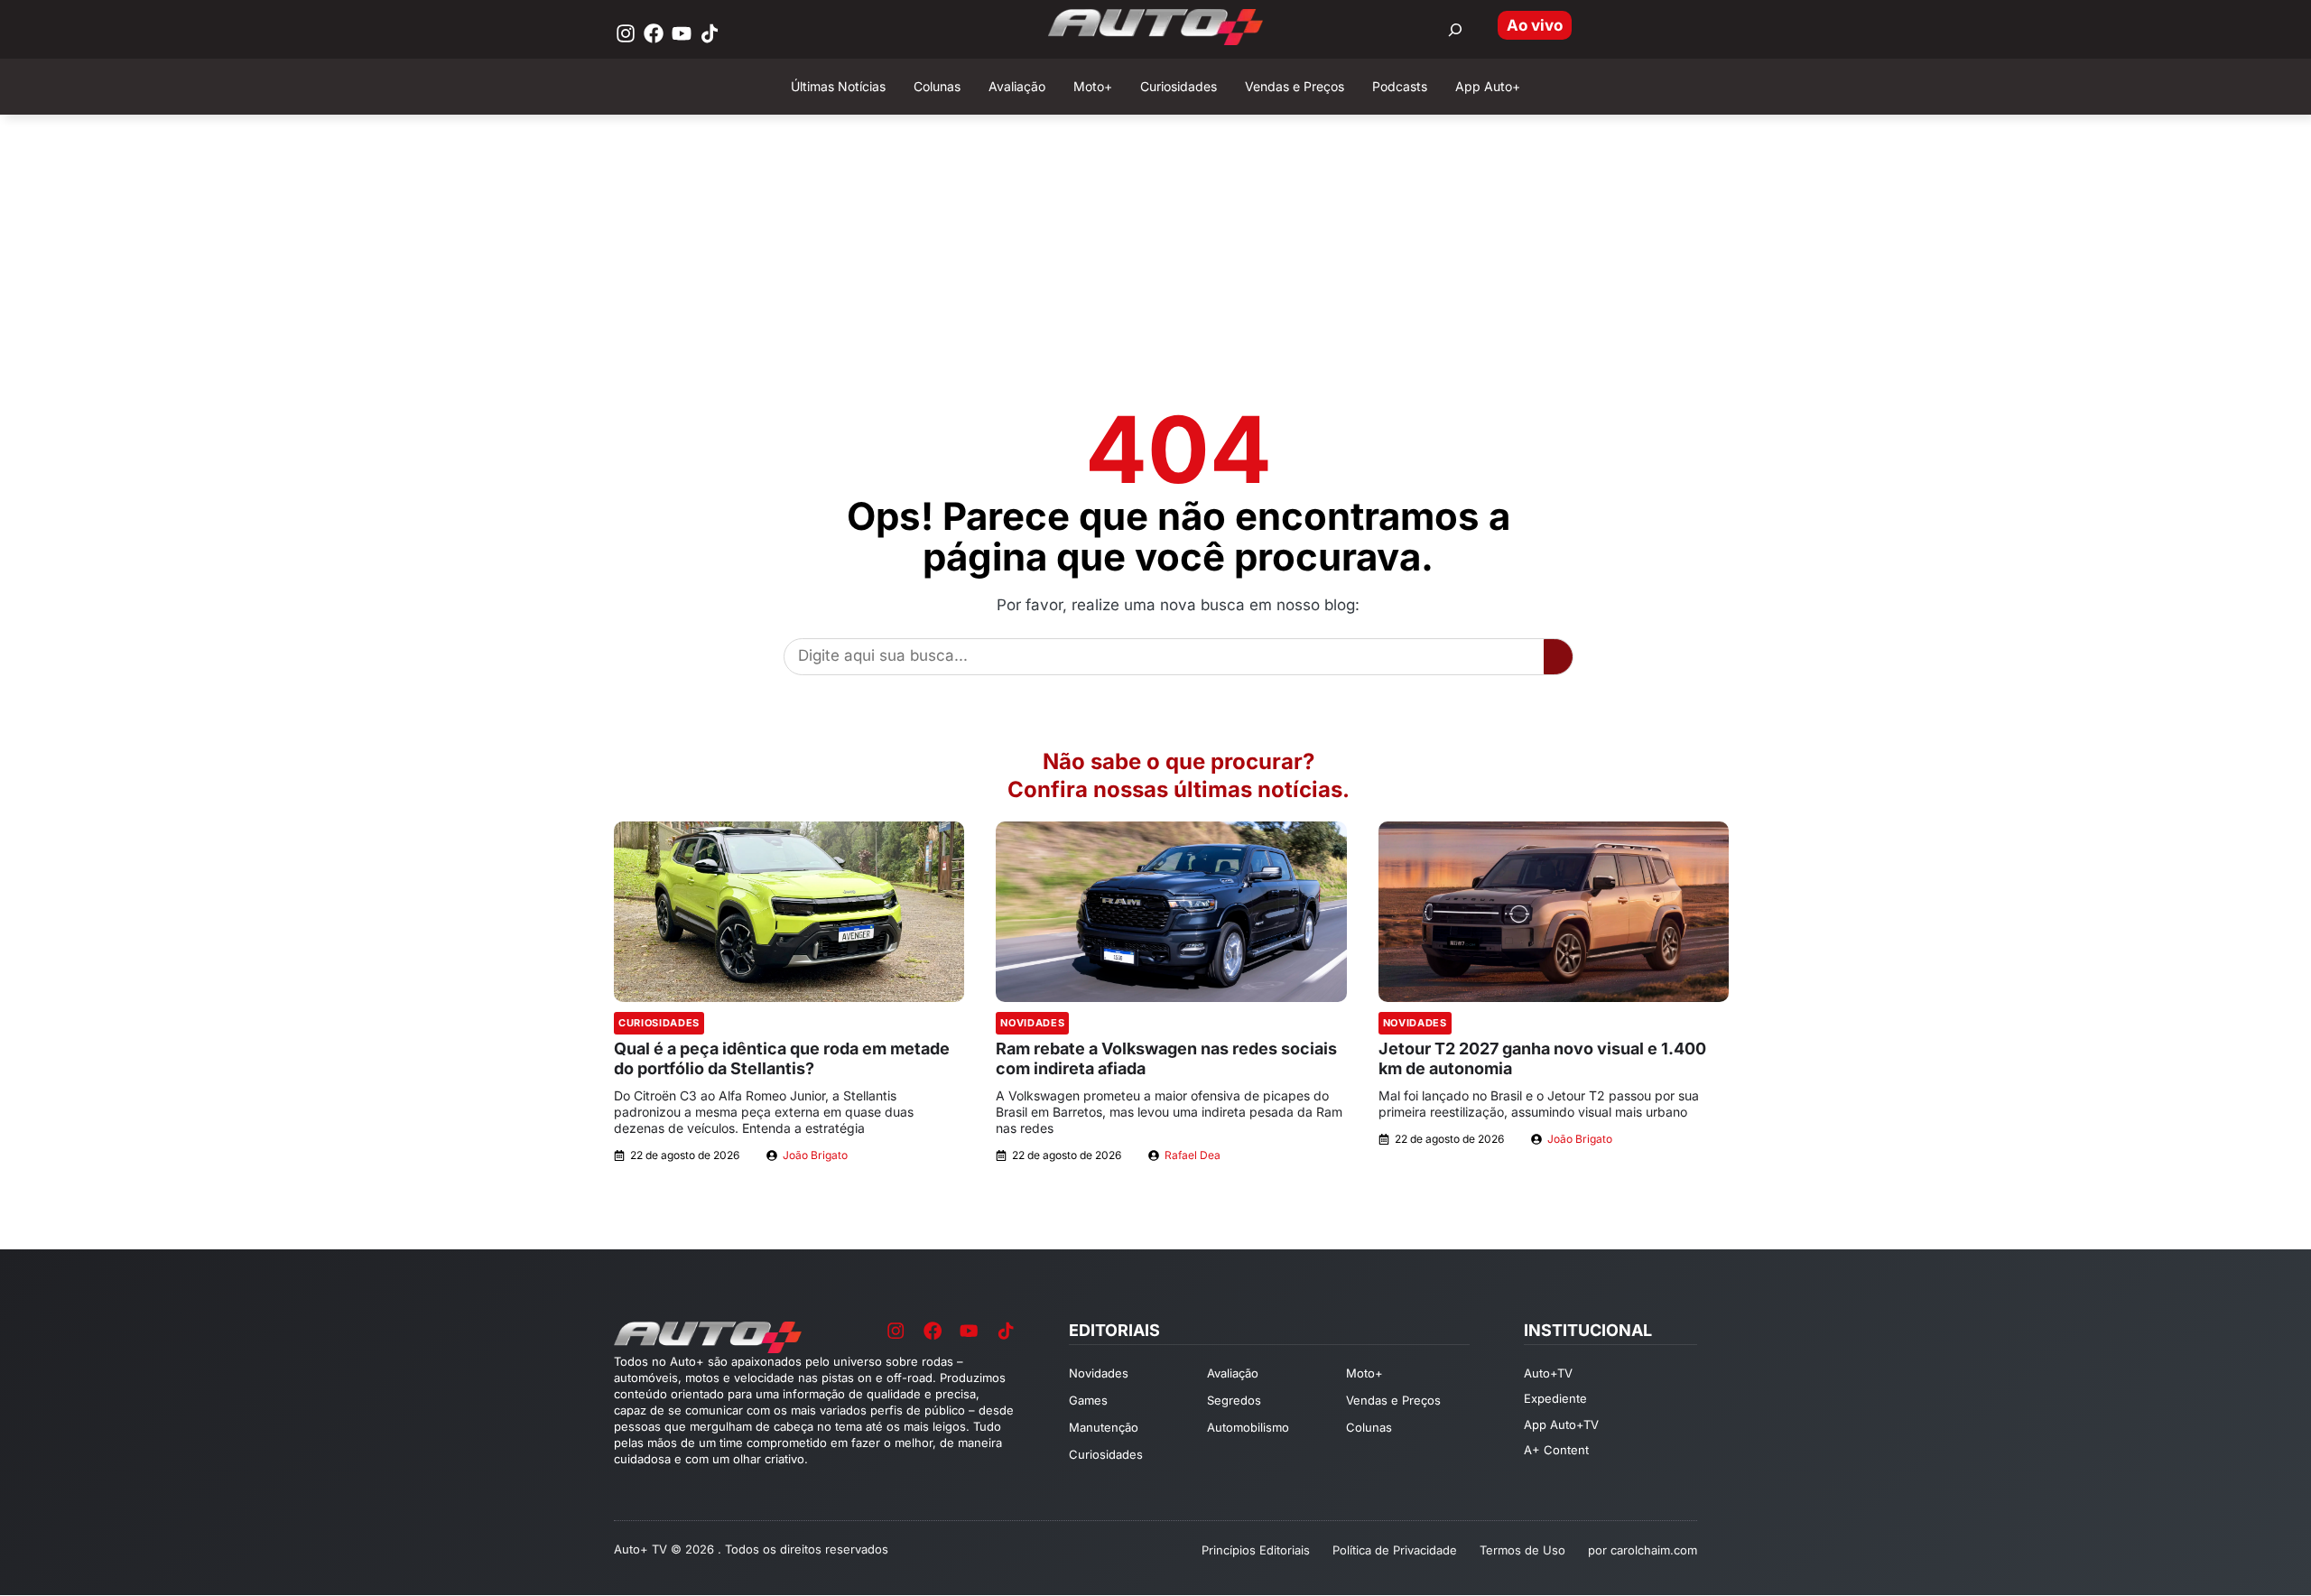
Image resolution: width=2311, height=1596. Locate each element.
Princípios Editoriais (1256, 1550)
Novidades (1032, 1023)
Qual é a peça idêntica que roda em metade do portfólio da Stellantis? (782, 1058)
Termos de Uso (1522, 1550)
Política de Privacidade (1395, 1550)
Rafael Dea (1193, 1155)
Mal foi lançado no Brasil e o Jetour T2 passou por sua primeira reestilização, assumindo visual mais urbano (1539, 1104)
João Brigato (815, 1155)
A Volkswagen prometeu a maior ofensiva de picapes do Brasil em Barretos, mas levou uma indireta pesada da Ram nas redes (1169, 1112)
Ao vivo (1535, 25)
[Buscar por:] (1455, 30)
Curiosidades (659, 1023)
